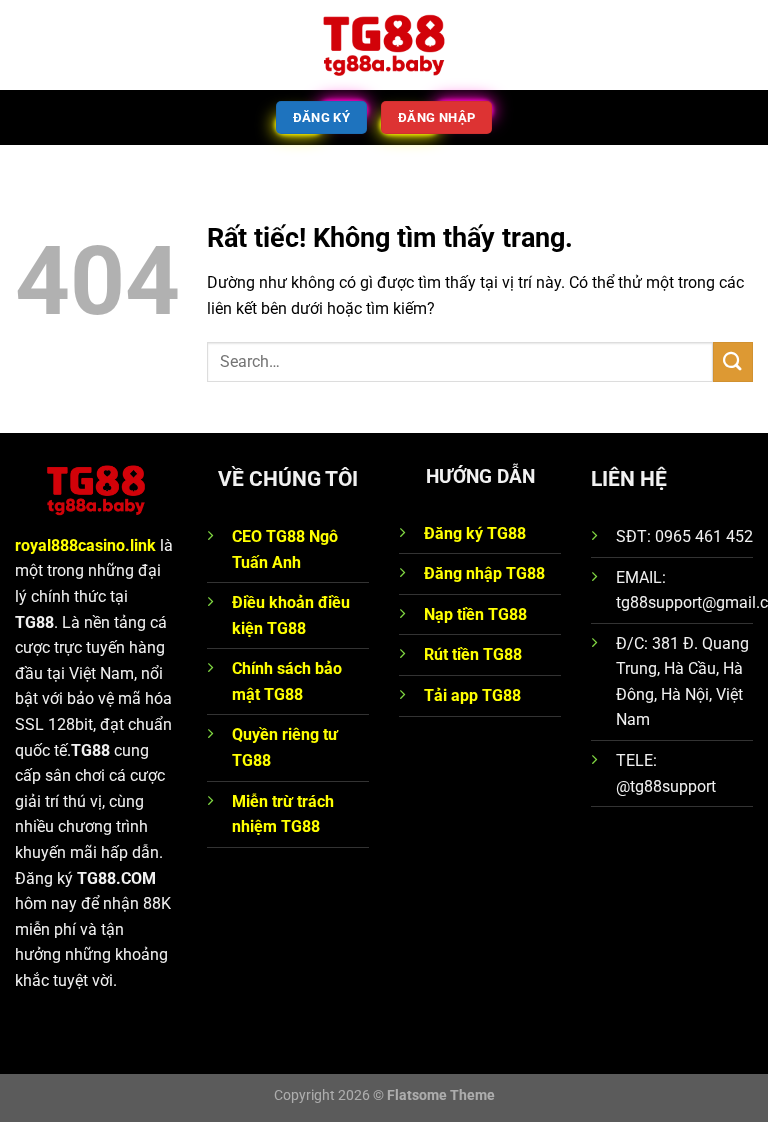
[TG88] (384, 45)
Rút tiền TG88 (473, 654)
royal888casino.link (85, 545)
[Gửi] (733, 361)
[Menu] (27, 44)
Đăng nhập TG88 (484, 573)
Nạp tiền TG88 (475, 614)
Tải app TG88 (472, 695)
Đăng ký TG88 (475, 533)
